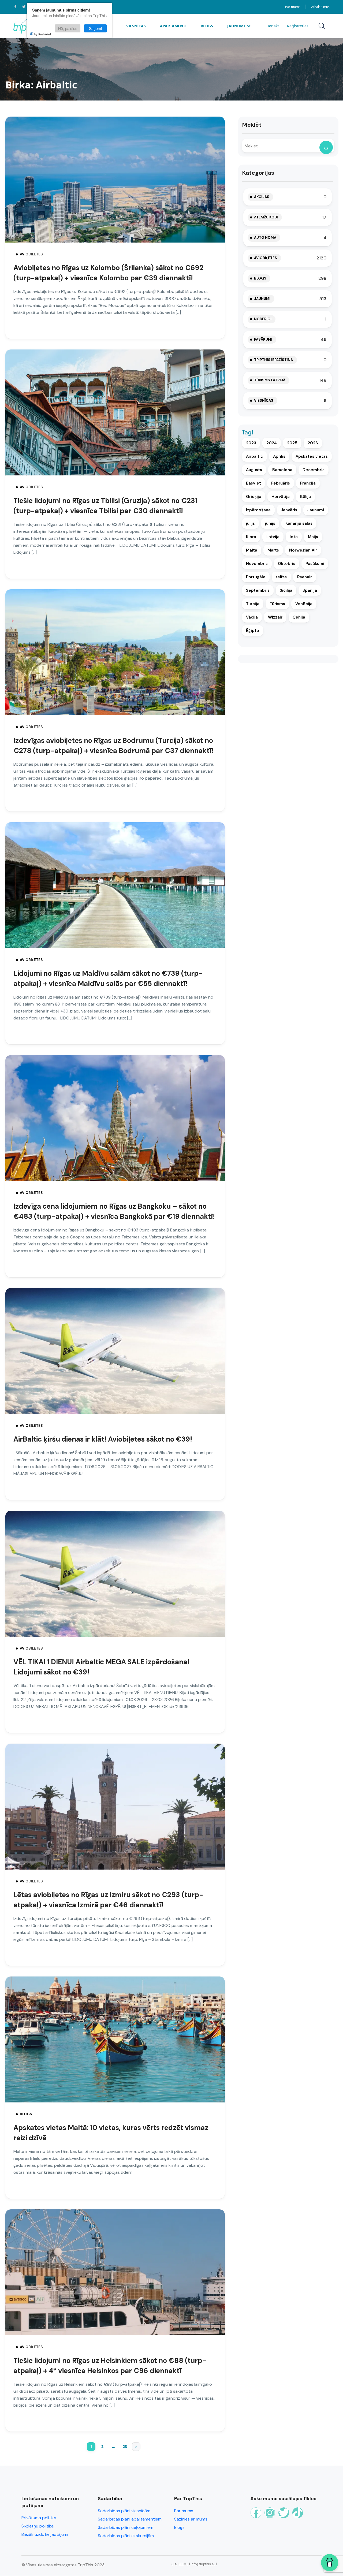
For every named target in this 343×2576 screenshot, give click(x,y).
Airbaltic (254, 456)
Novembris (257, 564)
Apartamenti (173, 26)
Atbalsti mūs (320, 7)
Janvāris (289, 510)
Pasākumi (263, 339)
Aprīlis (279, 456)
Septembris (258, 590)
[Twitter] (284, 2513)
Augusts (254, 470)
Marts (273, 550)
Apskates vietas (312, 456)
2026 (313, 443)
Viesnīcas (136, 26)
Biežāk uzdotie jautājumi (45, 2534)
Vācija (252, 617)
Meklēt (252, 125)
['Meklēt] (326, 147)
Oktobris (287, 564)
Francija (308, 483)
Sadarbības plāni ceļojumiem (126, 2527)
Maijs (313, 537)
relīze (281, 577)
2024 (272, 443)
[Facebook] (256, 2513)
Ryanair (305, 577)
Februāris (281, 483)
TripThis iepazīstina (273, 360)
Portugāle (256, 577)
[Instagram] (270, 2513)
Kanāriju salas (299, 523)
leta (294, 537)
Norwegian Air (303, 550)
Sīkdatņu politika (38, 2526)
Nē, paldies (68, 28)
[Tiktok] (298, 2513)
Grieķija (254, 497)
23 (125, 2446)
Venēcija (304, 604)
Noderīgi (263, 319)
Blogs (207, 26)
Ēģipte (253, 631)
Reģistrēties (298, 26)
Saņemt (96, 28)
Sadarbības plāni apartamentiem (130, 2519)
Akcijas (262, 197)
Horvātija (281, 497)
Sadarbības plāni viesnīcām (124, 2511)
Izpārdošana (258, 510)
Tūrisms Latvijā (270, 380)
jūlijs (250, 523)
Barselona (282, 470)
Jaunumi (236, 26)
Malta (252, 550)
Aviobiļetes (31, 254)
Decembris (314, 470)
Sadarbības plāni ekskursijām (126, 2536)
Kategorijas (258, 173)
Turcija (253, 604)
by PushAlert (43, 34)
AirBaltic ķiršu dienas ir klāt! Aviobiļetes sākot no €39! (103, 1439)
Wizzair (275, 617)
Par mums (293, 7)
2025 (292, 443)
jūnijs (270, 523)
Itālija (305, 497)
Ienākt (273, 26)
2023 (251, 443)
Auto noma (265, 238)
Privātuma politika (39, 2518)
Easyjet (253, 483)
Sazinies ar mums (191, 2519)
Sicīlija (286, 590)
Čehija (299, 617)
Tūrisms (277, 604)
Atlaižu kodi (266, 217)
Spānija (310, 590)
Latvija (273, 537)
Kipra (251, 537)
